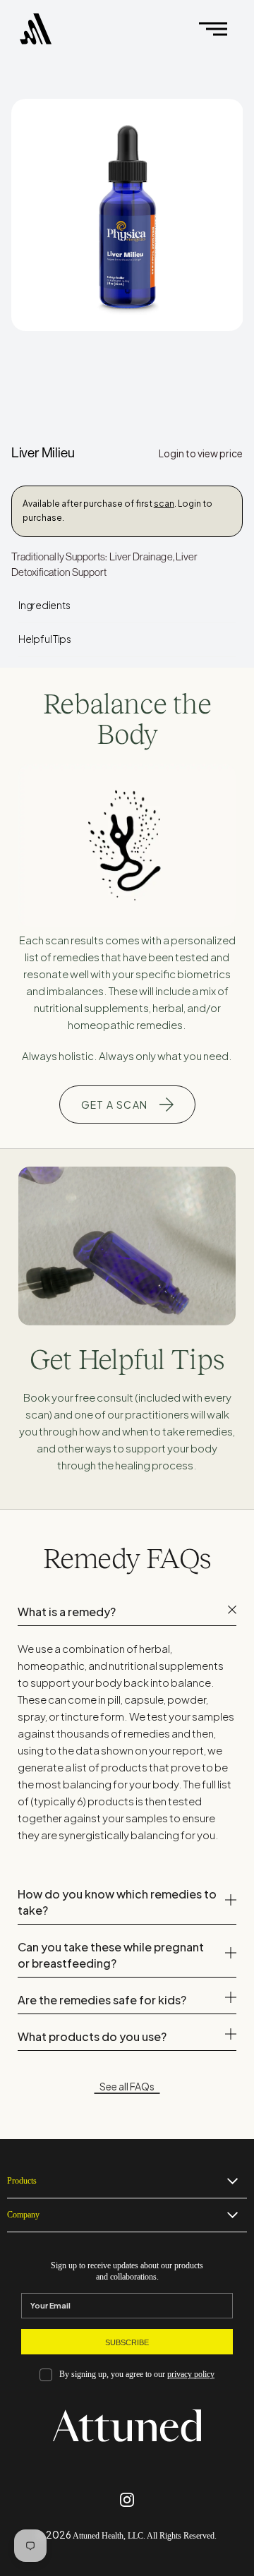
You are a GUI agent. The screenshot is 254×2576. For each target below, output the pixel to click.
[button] (213, 29)
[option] (127, 215)
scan (164, 504)
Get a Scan (115, 1105)
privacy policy (191, 2375)
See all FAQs (127, 2086)
